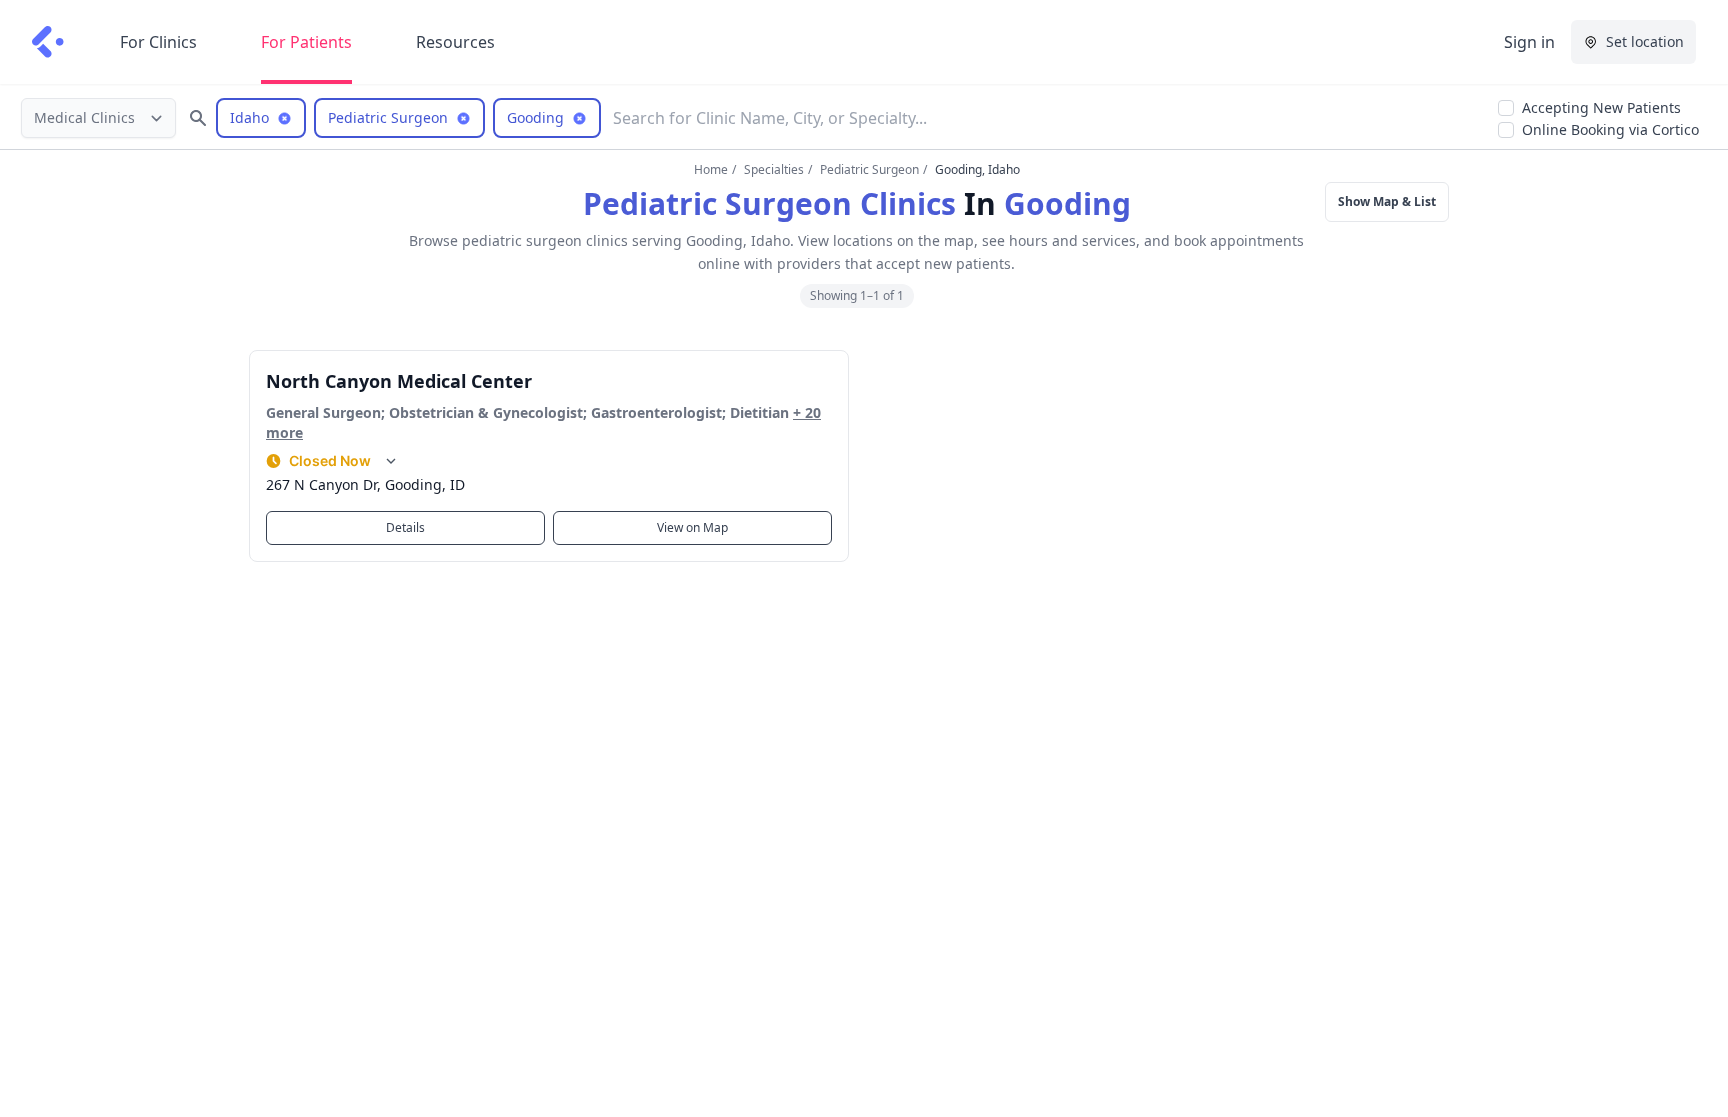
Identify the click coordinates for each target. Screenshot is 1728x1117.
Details (405, 527)
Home (711, 169)
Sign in (1529, 42)
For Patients (306, 42)
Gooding (1067, 203)
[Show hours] (391, 461)
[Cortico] (48, 42)
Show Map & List (1387, 201)
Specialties (774, 169)
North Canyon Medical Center (399, 381)
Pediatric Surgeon (869, 169)
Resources (455, 42)
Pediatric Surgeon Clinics (769, 203)
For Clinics (158, 42)
